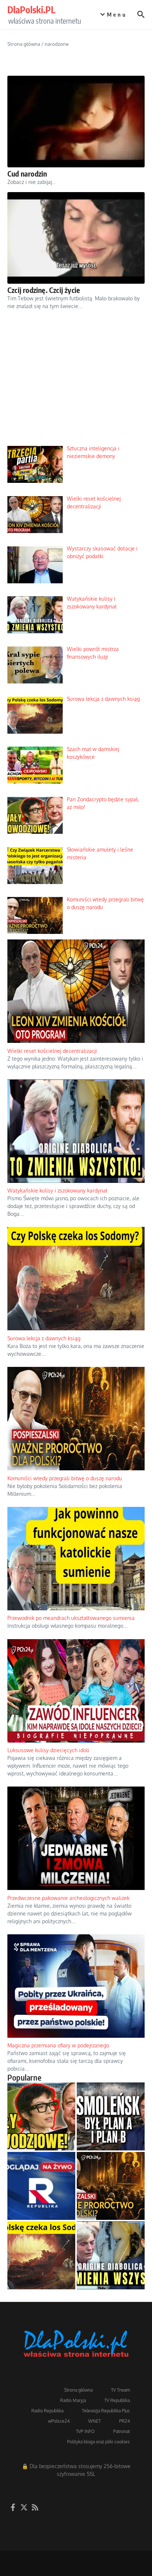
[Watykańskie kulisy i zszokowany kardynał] (111, 2255)
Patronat (122, 2431)
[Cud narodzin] (76, 122)
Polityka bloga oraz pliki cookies (99, 2442)
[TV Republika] (41, 2186)
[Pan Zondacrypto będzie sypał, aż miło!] (41, 2116)
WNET (94, 2421)
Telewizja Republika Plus (106, 2411)
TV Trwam (120, 2390)
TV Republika (117, 2400)
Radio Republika (47, 2411)
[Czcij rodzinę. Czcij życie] (76, 238)
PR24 (125, 2421)
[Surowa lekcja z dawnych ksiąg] (41, 2255)
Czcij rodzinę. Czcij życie (44, 290)
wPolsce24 (59, 2421)
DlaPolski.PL (31, 10)
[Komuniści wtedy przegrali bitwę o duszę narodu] (111, 2186)
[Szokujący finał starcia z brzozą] (111, 2116)
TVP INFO (85, 2431)
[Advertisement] (76, 384)
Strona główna (24, 44)
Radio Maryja (73, 2400)
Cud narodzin (27, 173)
